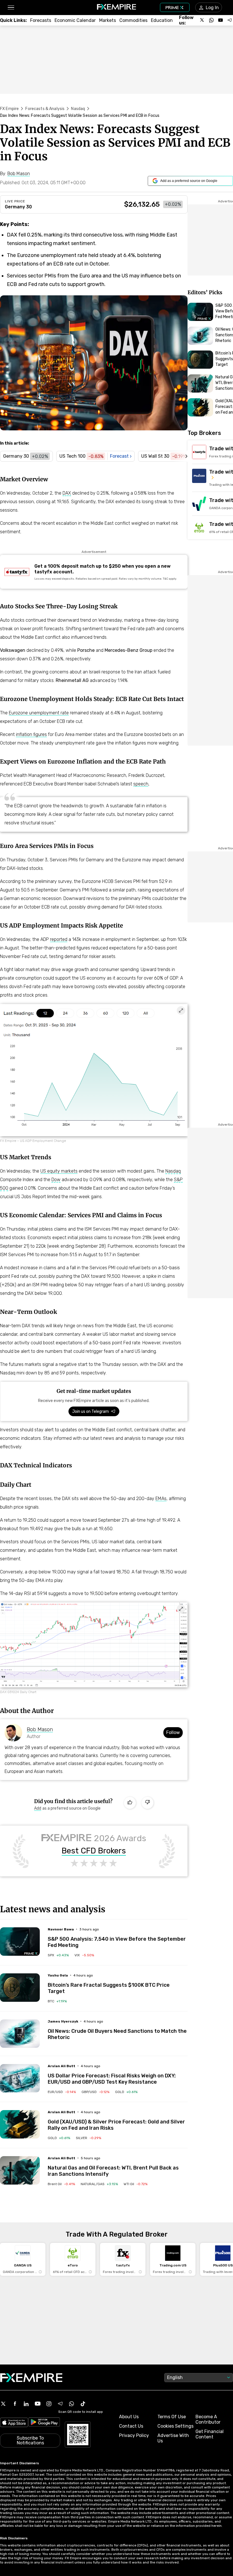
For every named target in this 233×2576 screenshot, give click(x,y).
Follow (173, 1732)
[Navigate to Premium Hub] (31, 1953)
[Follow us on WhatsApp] (211, 20)
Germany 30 (18, 207)
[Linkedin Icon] (26, 2404)
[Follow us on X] (202, 20)
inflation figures (31, 734)
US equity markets (59, 1171)
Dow (56, 1180)
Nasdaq (78, 109)
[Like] (130, 1803)
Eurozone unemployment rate (39, 713)
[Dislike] (147, 1803)
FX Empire (9, 109)
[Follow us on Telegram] (230, 20)
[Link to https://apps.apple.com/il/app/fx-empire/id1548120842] (14, 2423)
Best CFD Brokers (94, 1851)
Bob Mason (40, 1729)
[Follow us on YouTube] (220, 20)
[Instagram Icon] (49, 2404)
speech (141, 784)
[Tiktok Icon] (83, 2404)
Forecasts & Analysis (45, 109)
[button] (11, 8)
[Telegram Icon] (60, 2404)
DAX (67, 493)
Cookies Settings (175, 2426)
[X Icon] (3, 2404)
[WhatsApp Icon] (72, 2404)
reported (59, 939)
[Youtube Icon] (38, 2404)
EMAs (161, 1498)
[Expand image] (181, 1011)
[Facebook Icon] (15, 2404)
